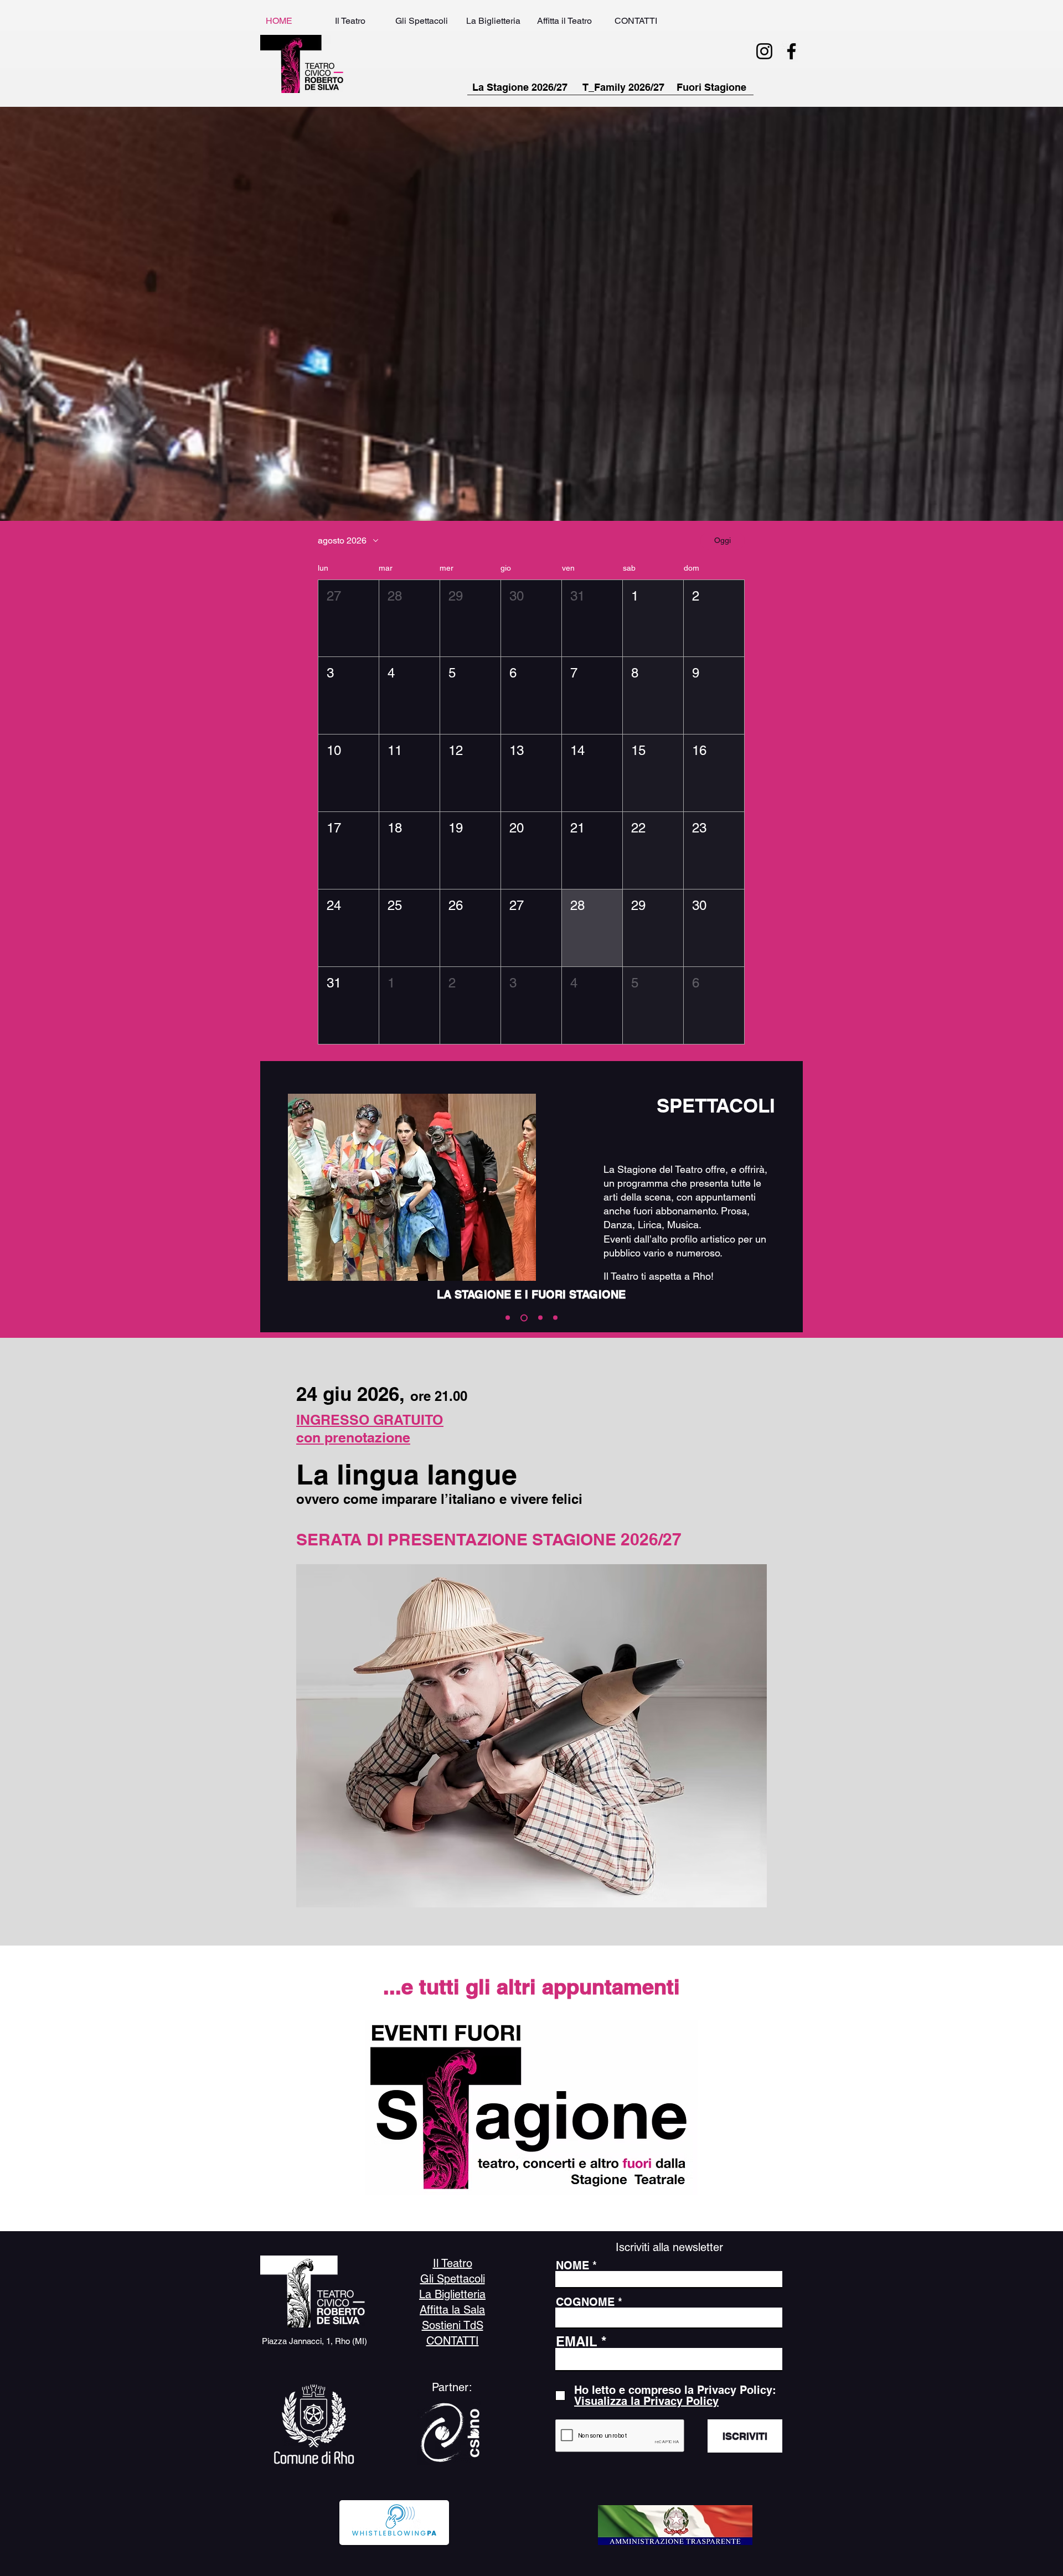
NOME (572, 2265)
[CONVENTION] (539, 1318)
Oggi (723, 540)
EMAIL (577, 2341)
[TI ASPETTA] (508, 1318)
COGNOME (585, 2302)
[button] (349, 619)
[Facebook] (791, 51)
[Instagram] (764, 51)
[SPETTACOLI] (523, 1318)
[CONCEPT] (555, 1318)
